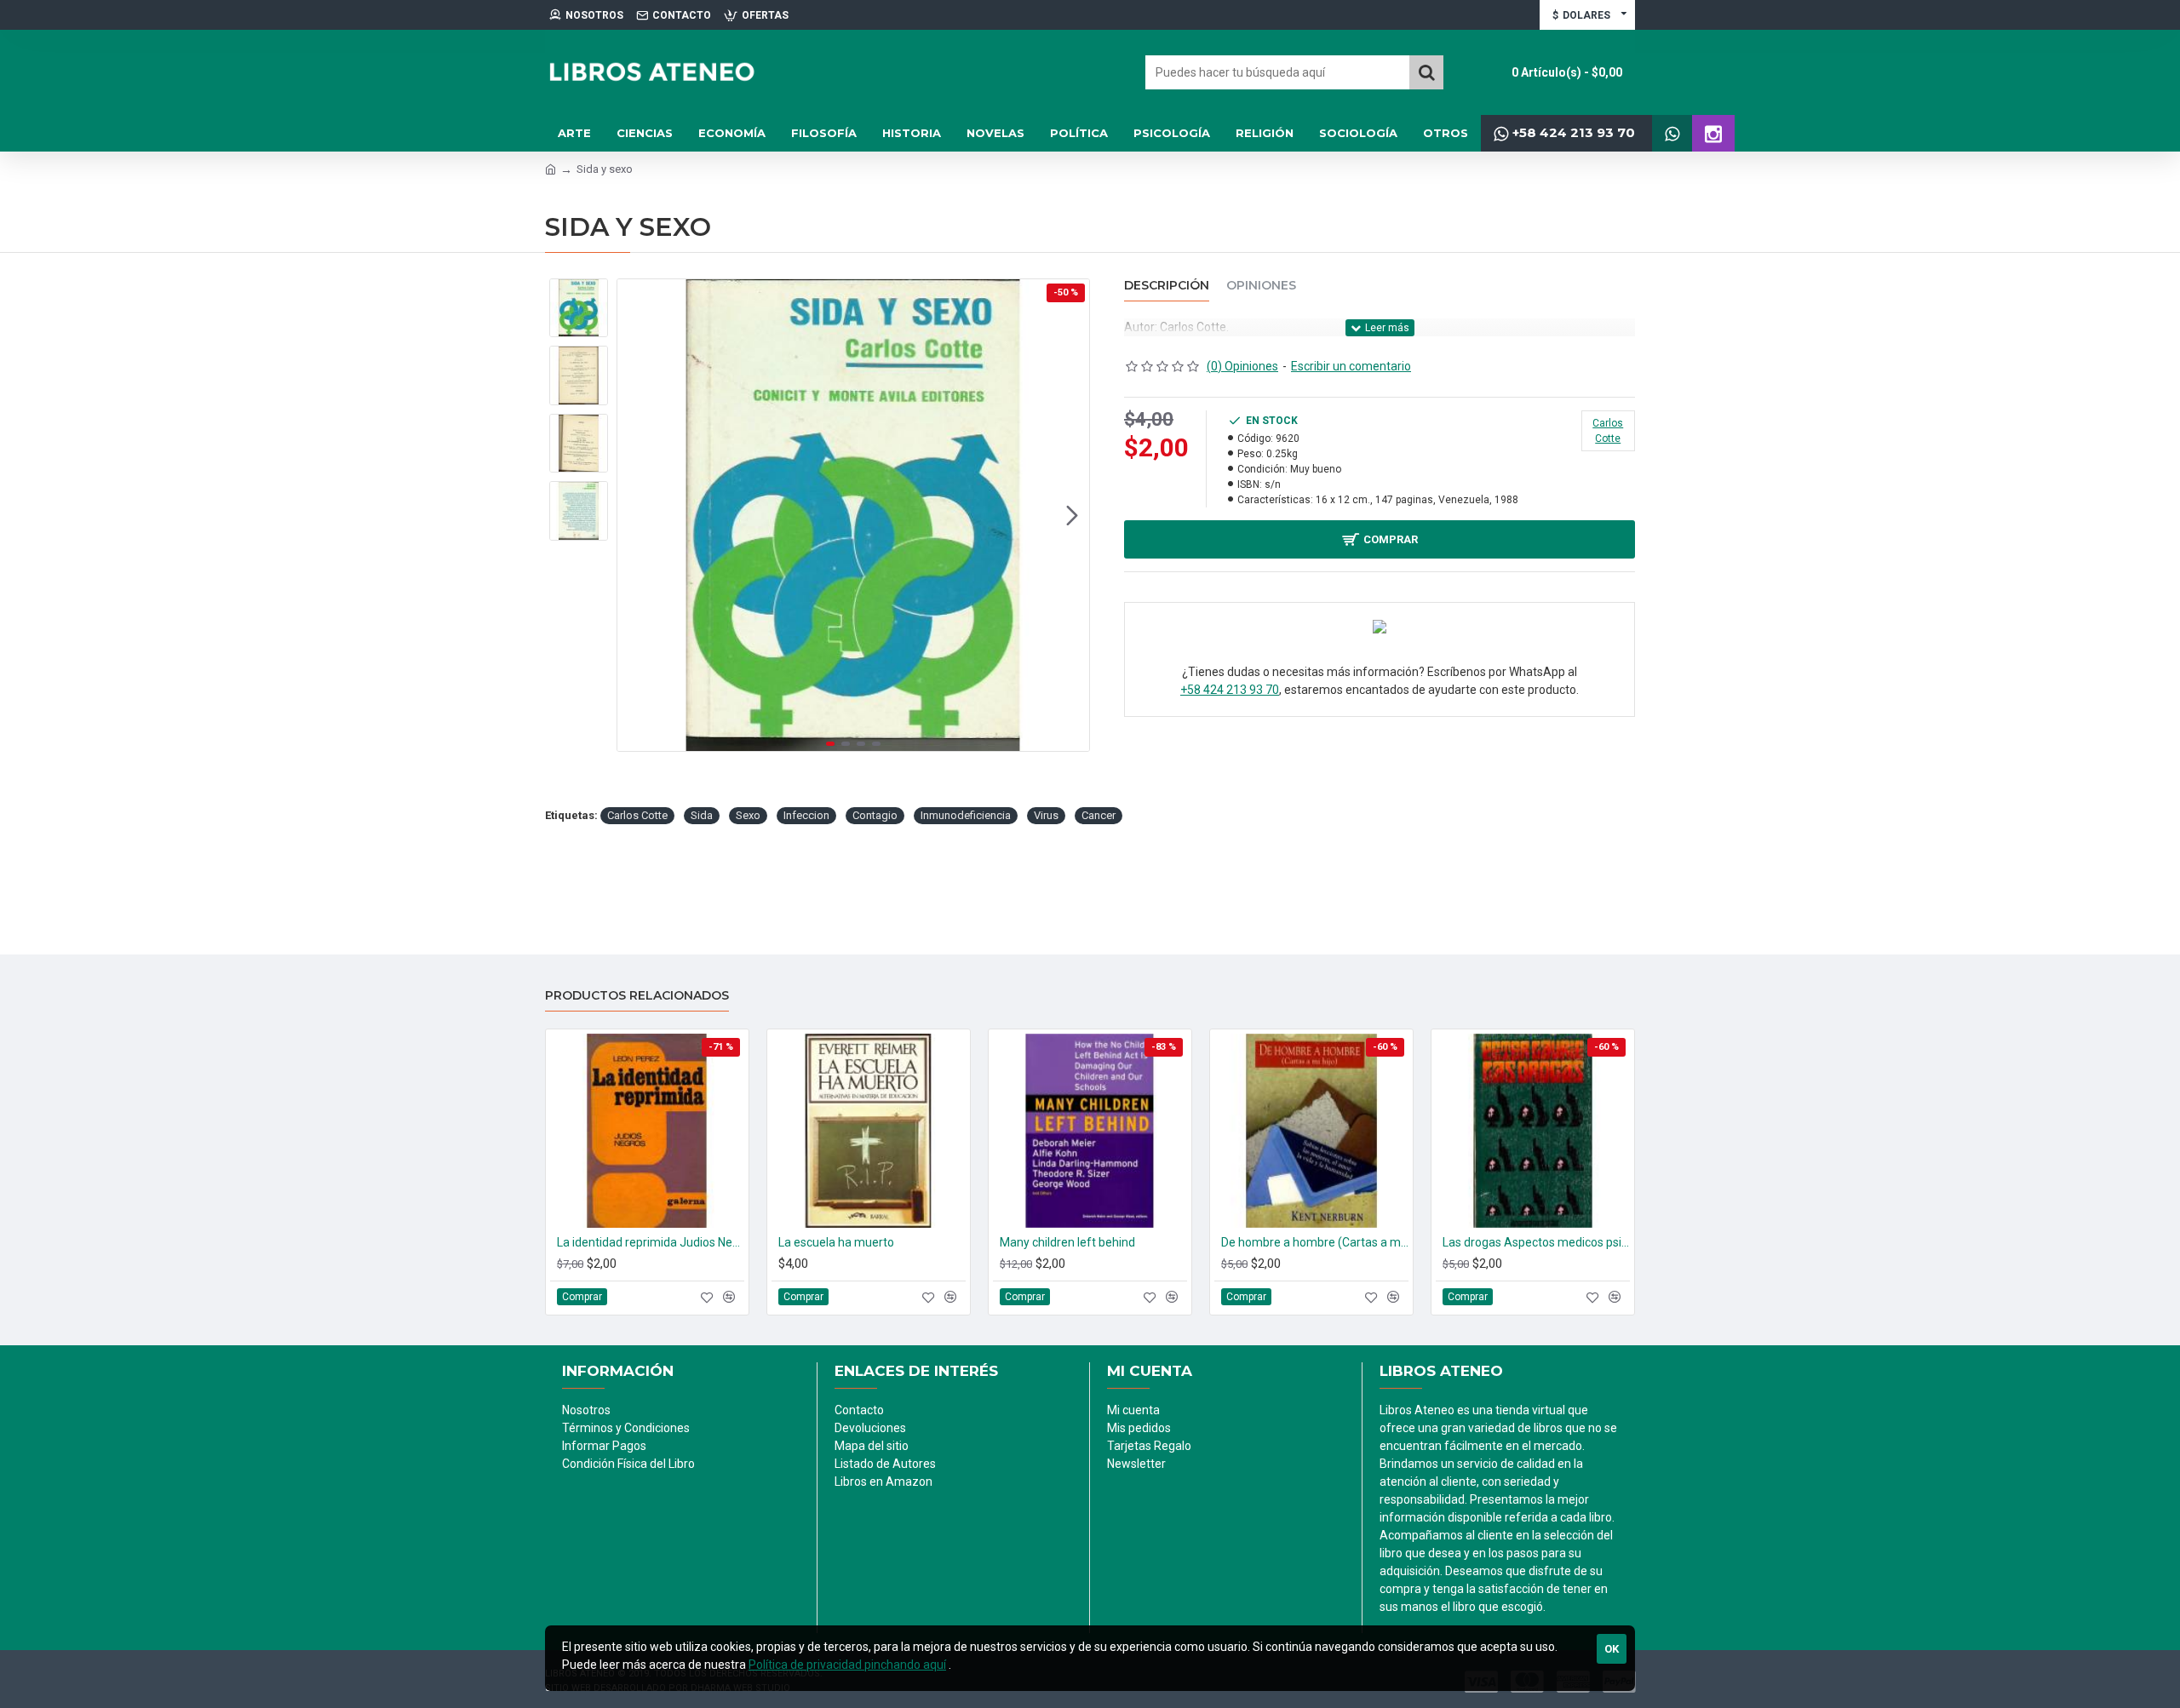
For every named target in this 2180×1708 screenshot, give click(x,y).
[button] (634, 515)
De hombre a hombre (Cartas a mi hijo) (1315, 1242)
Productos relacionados (637, 996)
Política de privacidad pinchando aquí (847, 1665)
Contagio (875, 815)
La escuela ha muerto (836, 1242)
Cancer (1099, 815)
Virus (1046, 815)
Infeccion (806, 815)
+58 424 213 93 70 (1230, 690)
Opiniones (1261, 286)
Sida (702, 815)
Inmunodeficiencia (966, 815)
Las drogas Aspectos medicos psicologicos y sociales (1536, 1242)
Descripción (1167, 286)
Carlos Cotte (637, 815)
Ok (1612, 1649)
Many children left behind (1067, 1242)
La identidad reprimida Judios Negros (651, 1242)
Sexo (748, 815)
